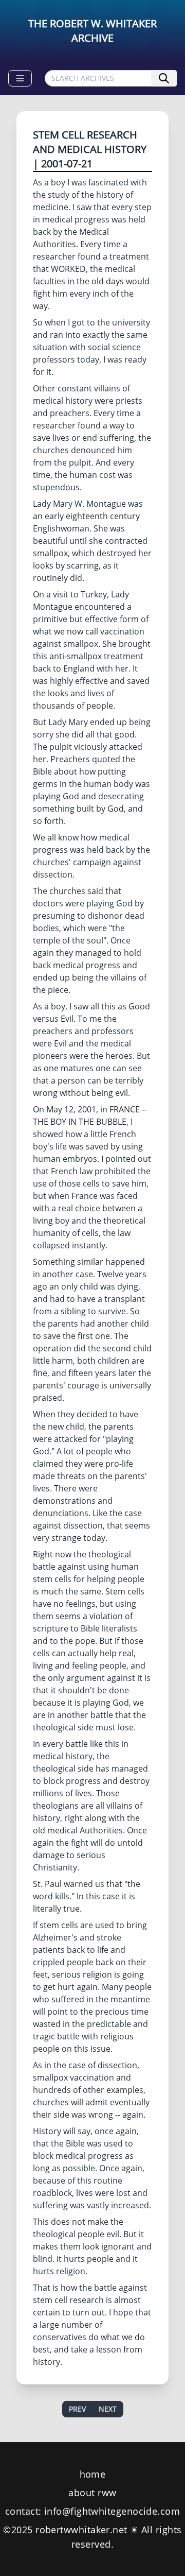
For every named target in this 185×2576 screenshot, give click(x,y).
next (108, 2409)
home (93, 2474)
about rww (92, 2493)
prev (77, 2409)
